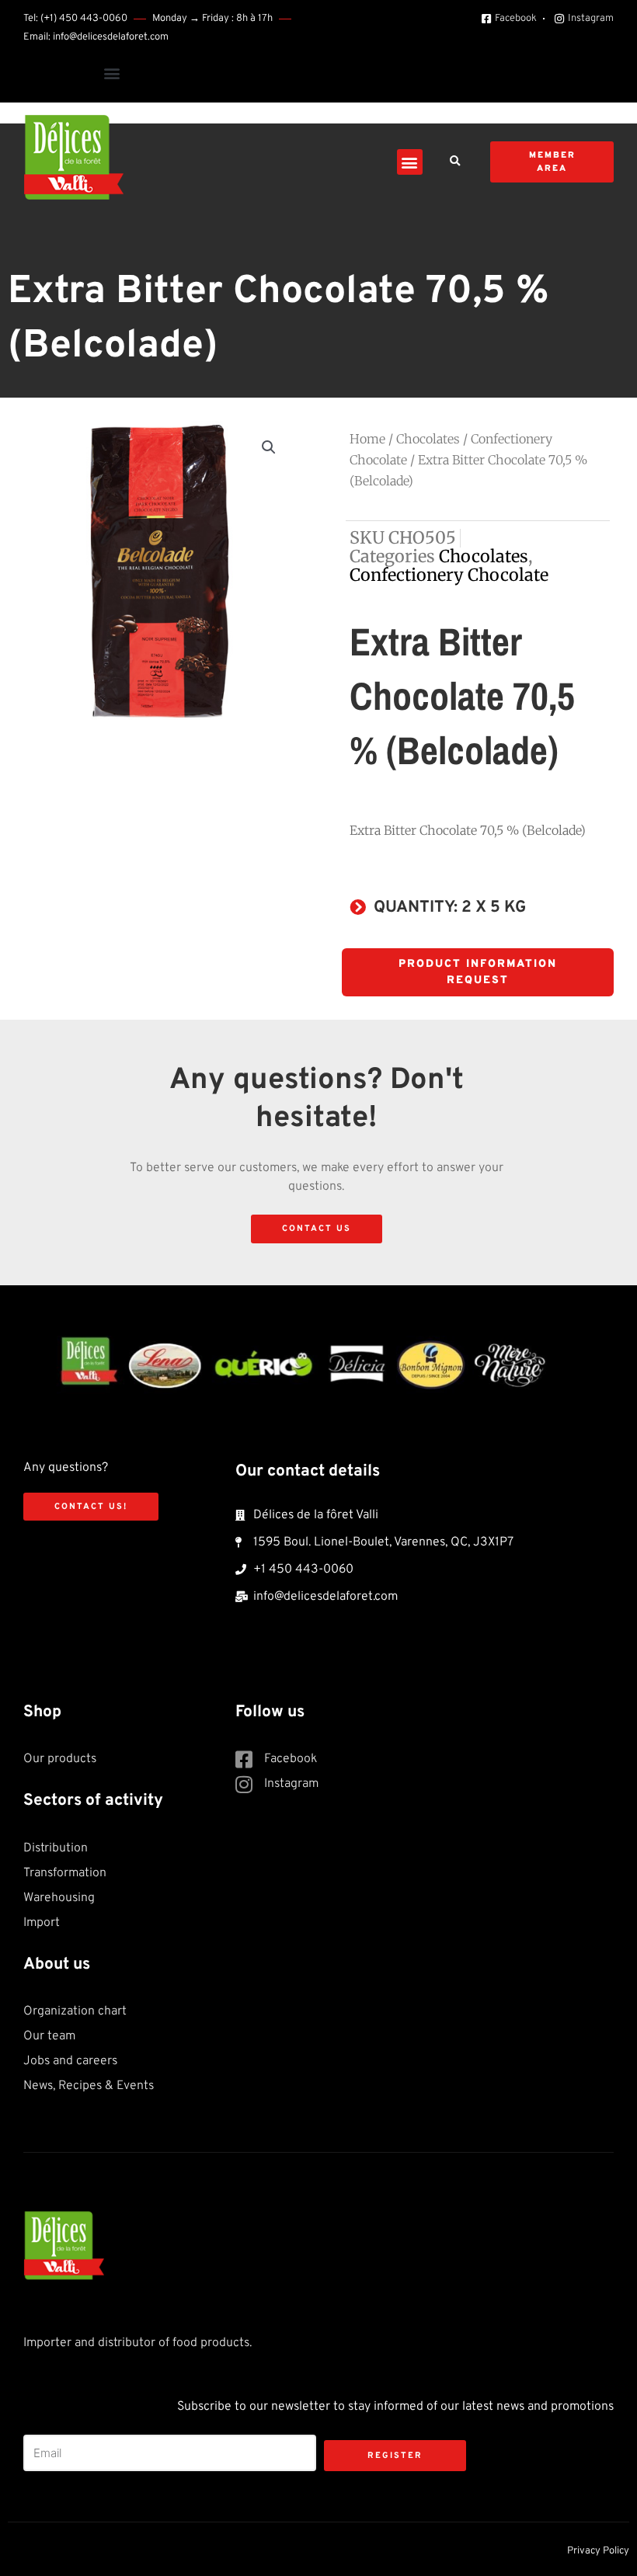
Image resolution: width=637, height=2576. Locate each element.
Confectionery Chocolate (449, 575)
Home (367, 439)
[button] (111, 73)
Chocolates (428, 439)
